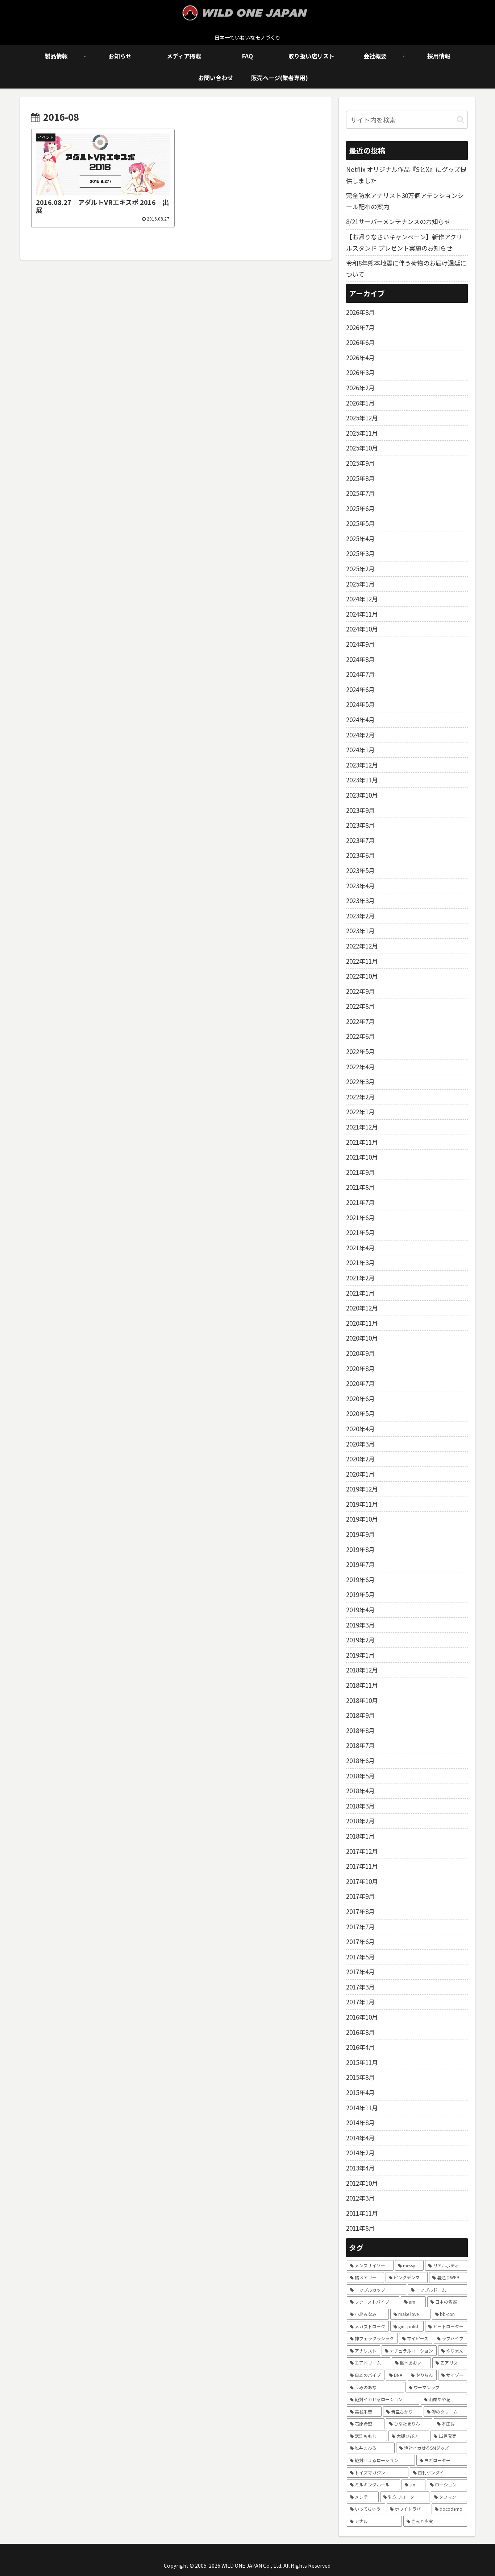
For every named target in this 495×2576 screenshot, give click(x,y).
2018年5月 (360, 1776)
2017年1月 (360, 2002)
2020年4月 (360, 1429)
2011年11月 (362, 2213)
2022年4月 (360, 1067)
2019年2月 (360, 1640)
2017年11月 (362, 1866)
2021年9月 (360, 1172)
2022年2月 (360, 1097)
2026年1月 (360, 403)
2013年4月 (360, 2168)
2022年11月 (362, 961)
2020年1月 (360, 1474)
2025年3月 (360, 553)
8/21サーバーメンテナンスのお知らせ (398, 221)
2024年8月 (360, 659)
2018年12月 (362, 1670)
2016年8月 (360, 2032)
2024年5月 (360, 704)
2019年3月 (360, 1625)
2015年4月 (360, 2092)
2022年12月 (362, 946)
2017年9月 (360, 1896)
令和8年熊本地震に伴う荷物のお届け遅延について (406, 268)
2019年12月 (362, 1489)
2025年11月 (362, 433)
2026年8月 (360, 312)
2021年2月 (360, 1278)
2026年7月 (360, 327)
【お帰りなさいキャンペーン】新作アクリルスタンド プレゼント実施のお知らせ (404, 242)
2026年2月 (360, 388)
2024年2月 (360, 735)
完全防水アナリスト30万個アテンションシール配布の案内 (405, 201)
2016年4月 (360, 2047)
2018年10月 (362, 1700)
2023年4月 (360, 886)
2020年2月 (360, 1459)
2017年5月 (360, 1957)
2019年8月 (360, 1549)
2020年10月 (362, 1338)
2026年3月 (360, 372)
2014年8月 (360, 2122)
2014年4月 (360, 2138)
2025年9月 (360, 463)
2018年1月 (360, 1836)
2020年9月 (360, 1353)
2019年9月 (360, 1534)
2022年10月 (362, 976)
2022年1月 (360, 1112)
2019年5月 (360, 1594)
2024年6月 (360, 689)
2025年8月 (360, 478)
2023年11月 (362, 780)
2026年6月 (360, 342)
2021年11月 (362, 1142)
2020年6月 (360, 1398)
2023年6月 (360, 855)
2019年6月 (360, 1579)
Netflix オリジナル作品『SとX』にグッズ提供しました (406, 175)
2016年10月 (362, 2017)
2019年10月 (362, 1519)
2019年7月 (360, 1564)
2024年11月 (362, 614)
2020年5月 (360, 1413)
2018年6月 (360, 1760)
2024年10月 (362, 629)
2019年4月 (360, 1610)
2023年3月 (360, 900)
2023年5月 (360, 870)
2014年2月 (360, 2153)
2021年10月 (362, 1157)
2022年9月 (360, 991)
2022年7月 (360, 1021)
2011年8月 (360, 2228)
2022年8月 (360, 1006)
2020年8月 (360, 1368)
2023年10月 (362, 795)
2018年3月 (360, 1806)
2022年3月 (360, 1081)
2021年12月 (362, 1127)
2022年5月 (360, 1051)
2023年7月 (360, 840)
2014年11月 (362, 2108)
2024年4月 (360, 719)
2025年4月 (360, 538)
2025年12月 (362, 418)
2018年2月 (360, 1821)
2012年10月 (362, 2183)
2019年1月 (360, 1655)
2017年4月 (360, 1972)
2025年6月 (360, 508)
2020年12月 (362, 1308)
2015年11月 (362, 2062)
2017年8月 (360, 1911)
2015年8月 (360, 2077)
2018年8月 (360, 1730)
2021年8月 (360, 1187)
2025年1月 (360, 584)
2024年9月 (360, 644)
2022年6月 (360, 1036)
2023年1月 (360, 931)
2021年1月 (360, 1293)
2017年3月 (360, 1987)
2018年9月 (360, 1715)
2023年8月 (360, 825)
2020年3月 (360, 1444)
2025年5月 (360, 523)
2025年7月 (360, 493)
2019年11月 (362, 1504)
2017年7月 (360, 1927)
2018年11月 (362, 1685)
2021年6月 (360, 1217)
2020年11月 (362, 1323)
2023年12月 (362, 765)
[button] (460, 120)
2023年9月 (360, 810)
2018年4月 (360, 1791)
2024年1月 (360, 750)
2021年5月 (360, 1232)
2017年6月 (360, 1941)
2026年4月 (360, 357)
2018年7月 (360, 1745)
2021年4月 (360, 1248)
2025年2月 (360, 569)
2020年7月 (360, 1383)
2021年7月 (360, 1202)
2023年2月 (360, 916)
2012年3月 (360, 2198)
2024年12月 (362, 599)
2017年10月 (362, 1881)
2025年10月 (362, 448)
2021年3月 (360, 1262)
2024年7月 (360, 674)
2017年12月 (362, 1851)
